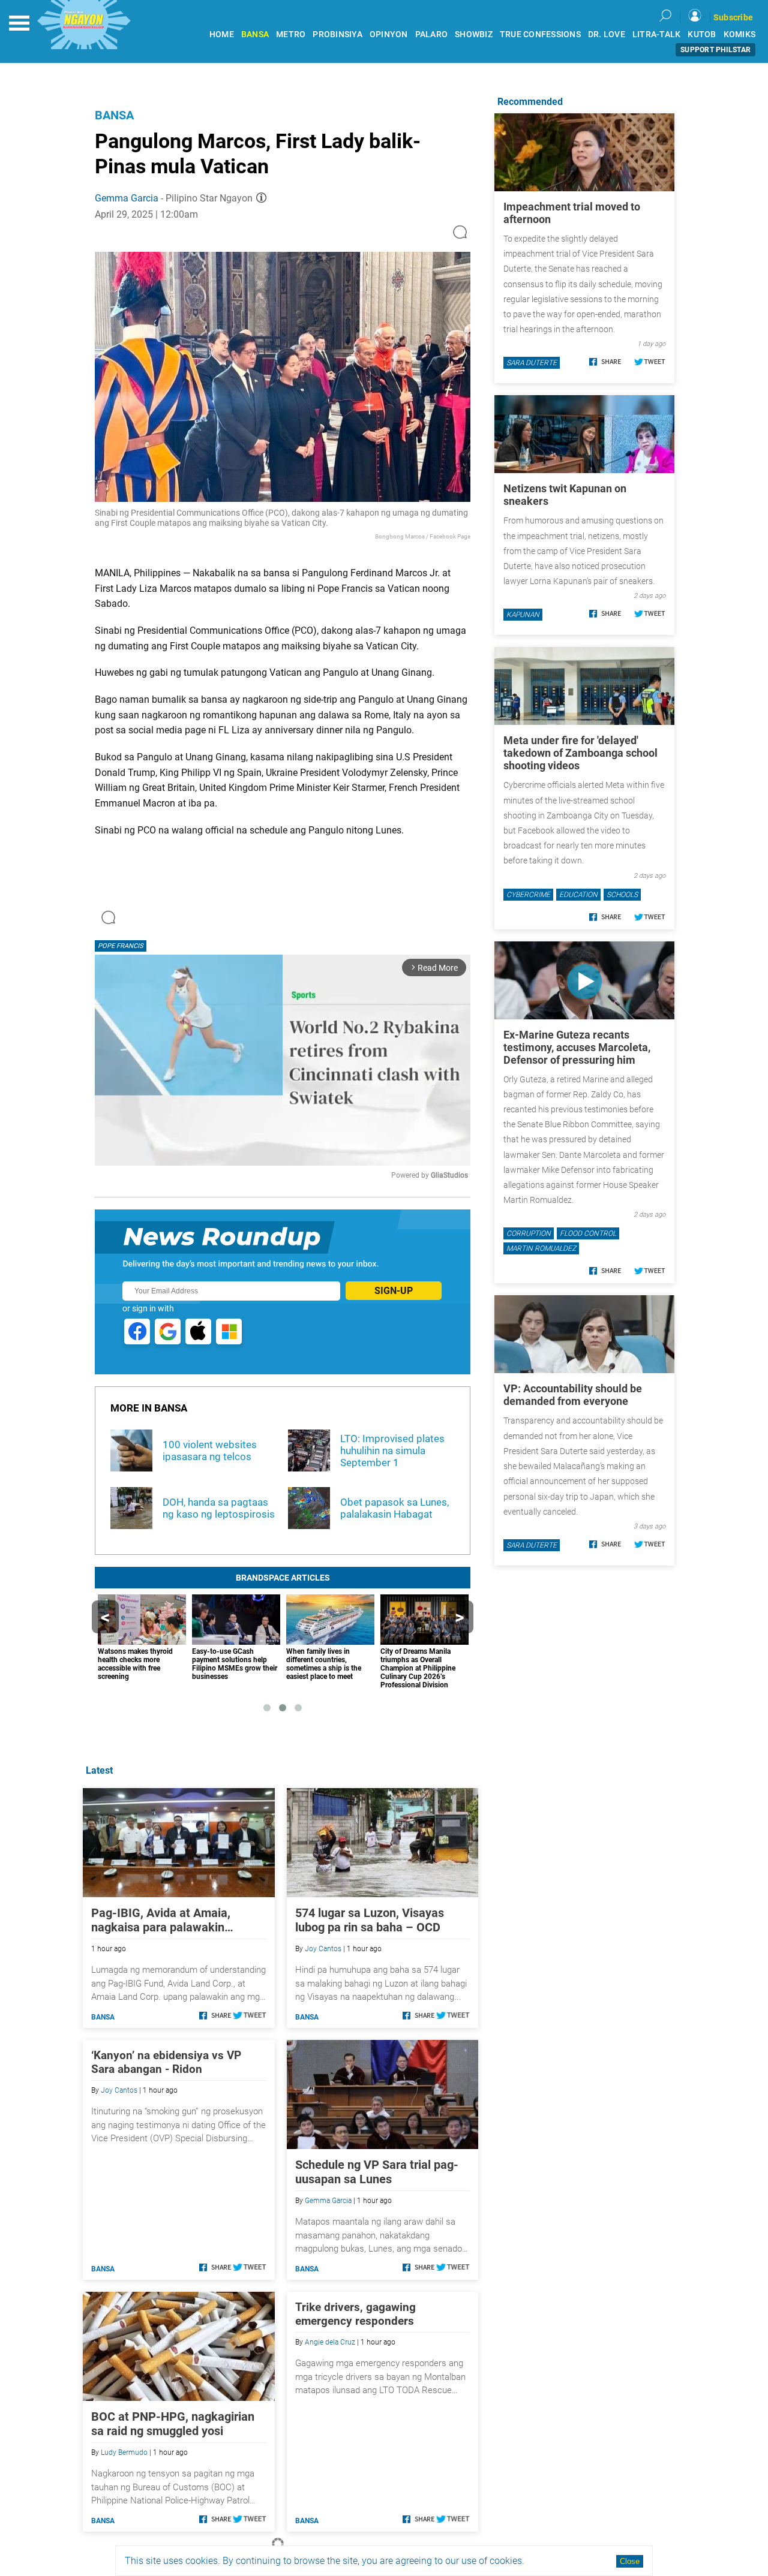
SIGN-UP (394, 1291)
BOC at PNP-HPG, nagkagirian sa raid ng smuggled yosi (173, 2424)
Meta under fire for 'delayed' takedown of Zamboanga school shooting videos (580, 753)
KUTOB (702, 34)
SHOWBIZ (474, 34)
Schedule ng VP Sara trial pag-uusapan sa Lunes (377, 2172)
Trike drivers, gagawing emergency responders (355, 2314)
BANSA (255, 34)
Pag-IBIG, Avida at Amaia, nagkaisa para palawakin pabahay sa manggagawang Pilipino (166, 1920)
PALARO (432, 34)
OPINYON (389, 34)
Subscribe (733, 17)
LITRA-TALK (657, 34)
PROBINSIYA (337, 34)
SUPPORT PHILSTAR (715, 50)
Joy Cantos (323, 1949)
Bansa (114, 115)
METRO (291, 34)
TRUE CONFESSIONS (540, 34)
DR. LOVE (607, 34)
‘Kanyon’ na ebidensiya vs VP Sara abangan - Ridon (166, 2062)
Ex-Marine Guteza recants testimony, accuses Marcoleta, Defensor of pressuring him (577, 1047)
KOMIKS (740, 34)
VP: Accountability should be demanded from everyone (573, 1395)
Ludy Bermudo (124, 2452)
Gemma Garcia (127, 198)
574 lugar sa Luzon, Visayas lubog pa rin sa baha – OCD (370, 1920)
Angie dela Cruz (330, 2342)
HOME (222, 34)
